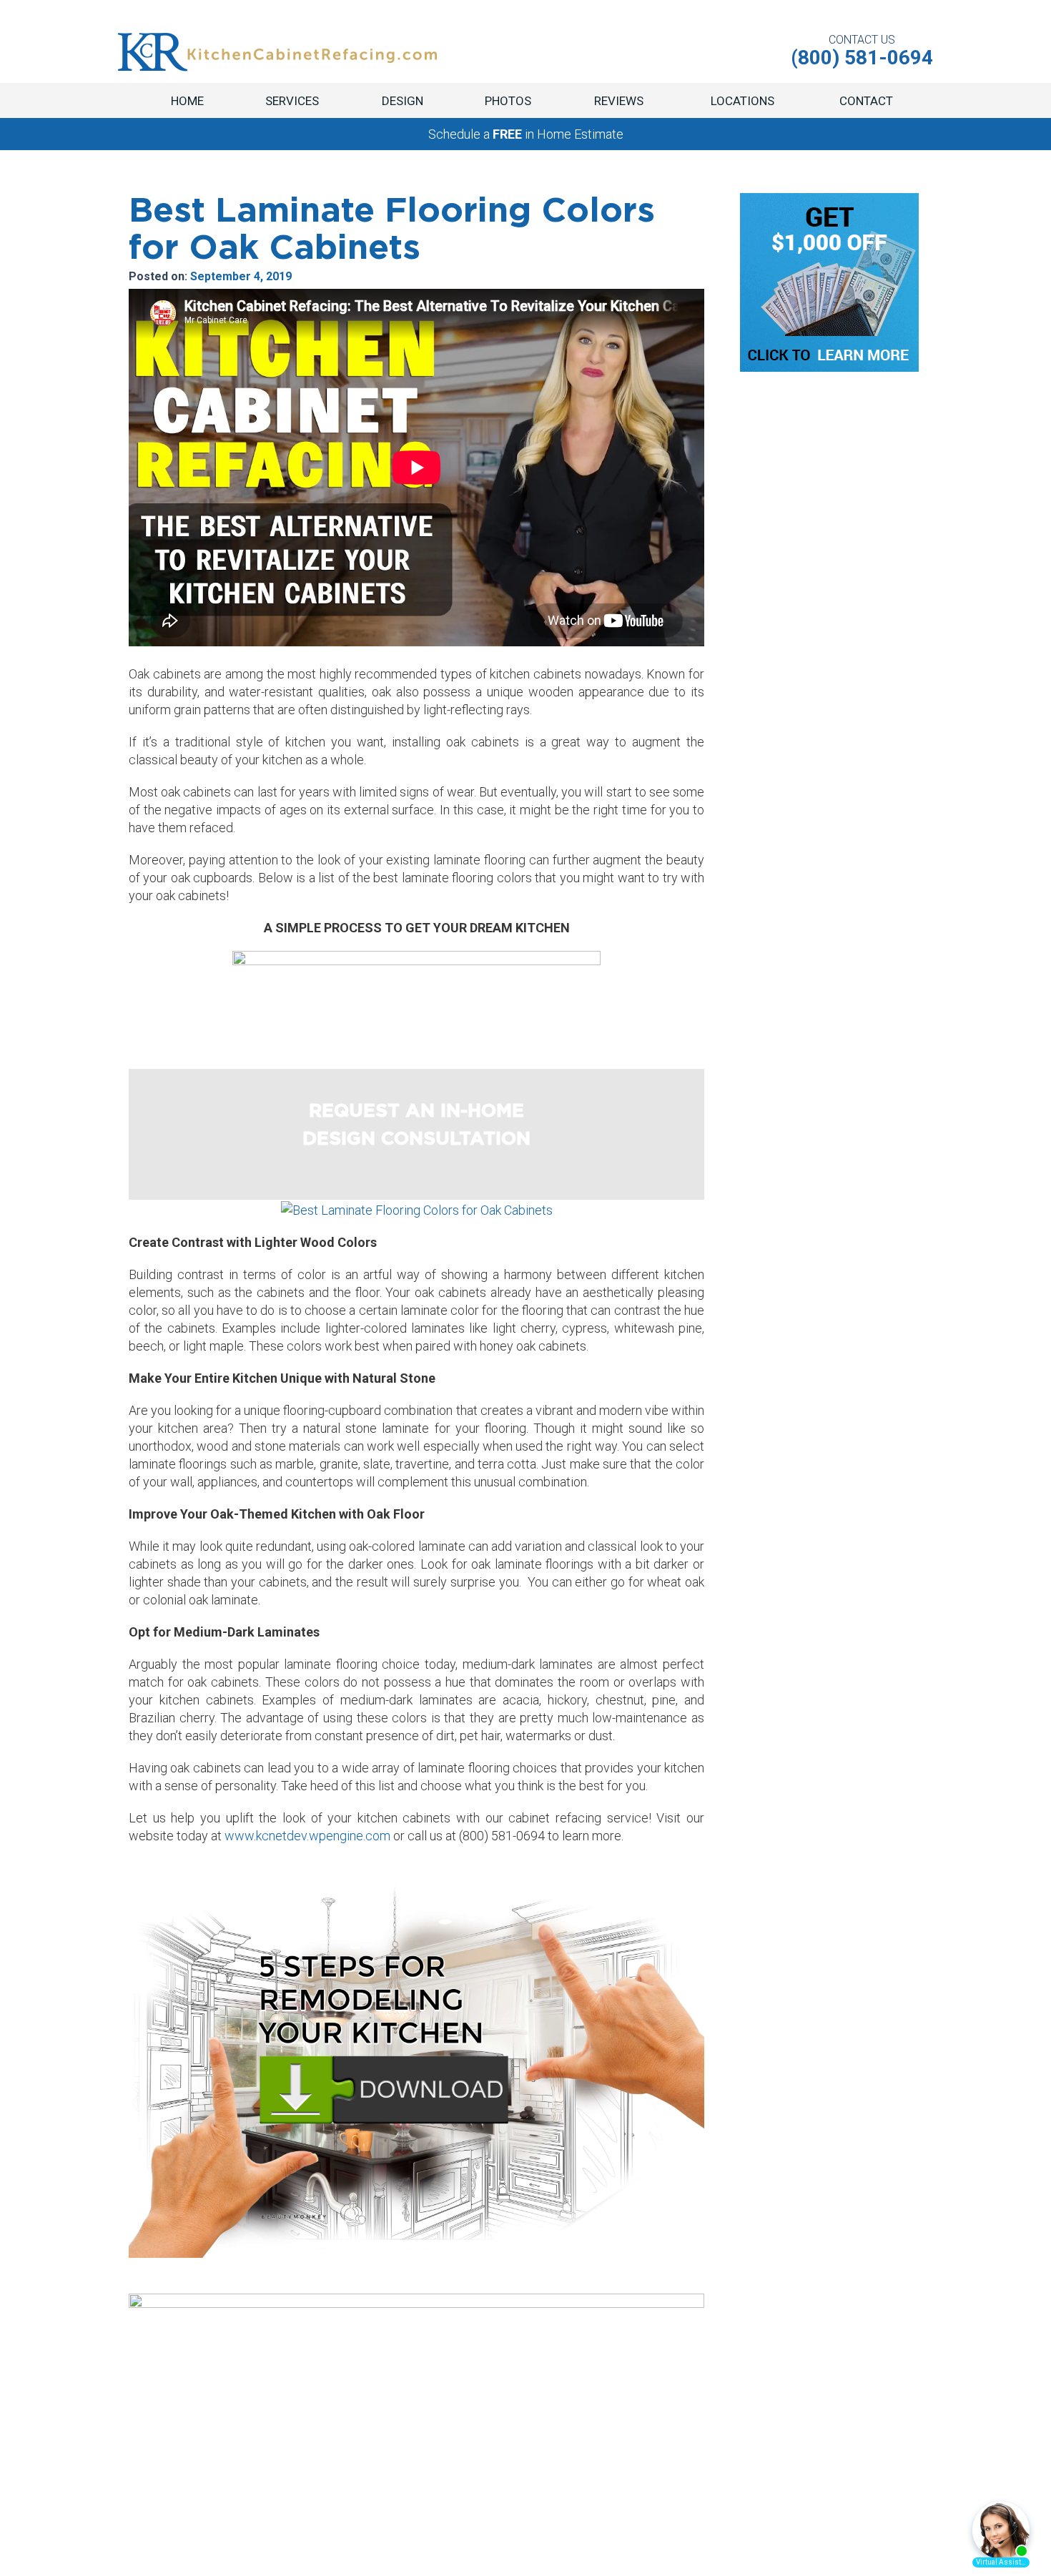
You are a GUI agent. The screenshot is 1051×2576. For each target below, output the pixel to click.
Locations (742, 101)
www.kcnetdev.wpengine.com (307, 1836)
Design (403, 101)
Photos (508, 101)
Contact (866, 101)
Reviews (619, 101)
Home (187, 101)
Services (292, 101)
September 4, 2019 (241, 276)
